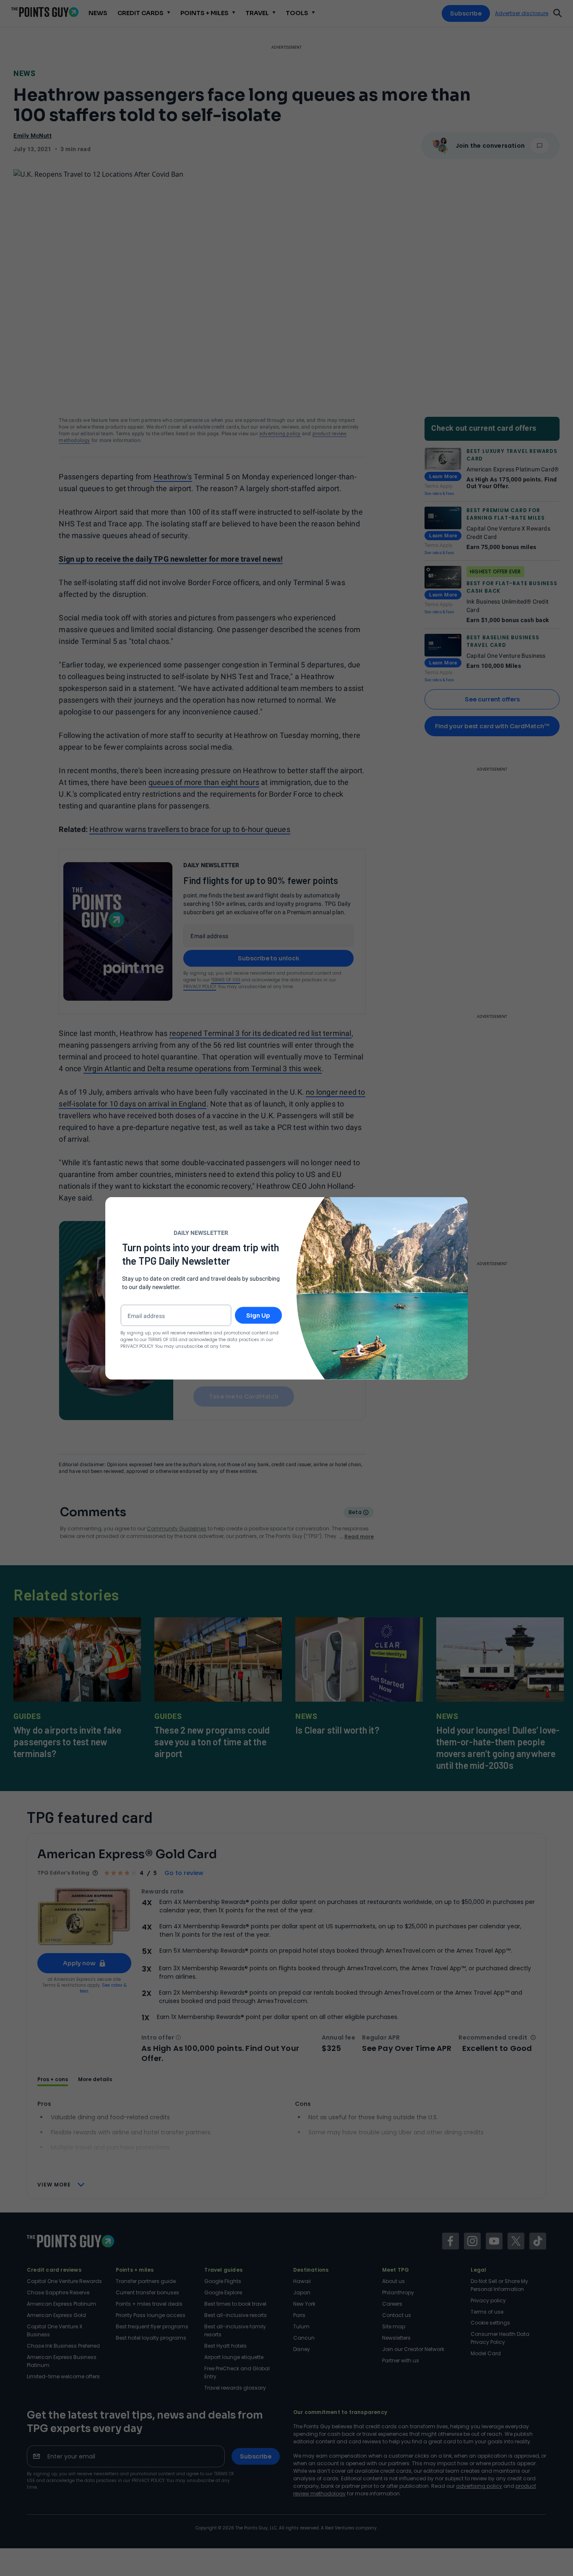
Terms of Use (163, 1339)
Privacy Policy (137, 1346)
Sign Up (258, 1315)
